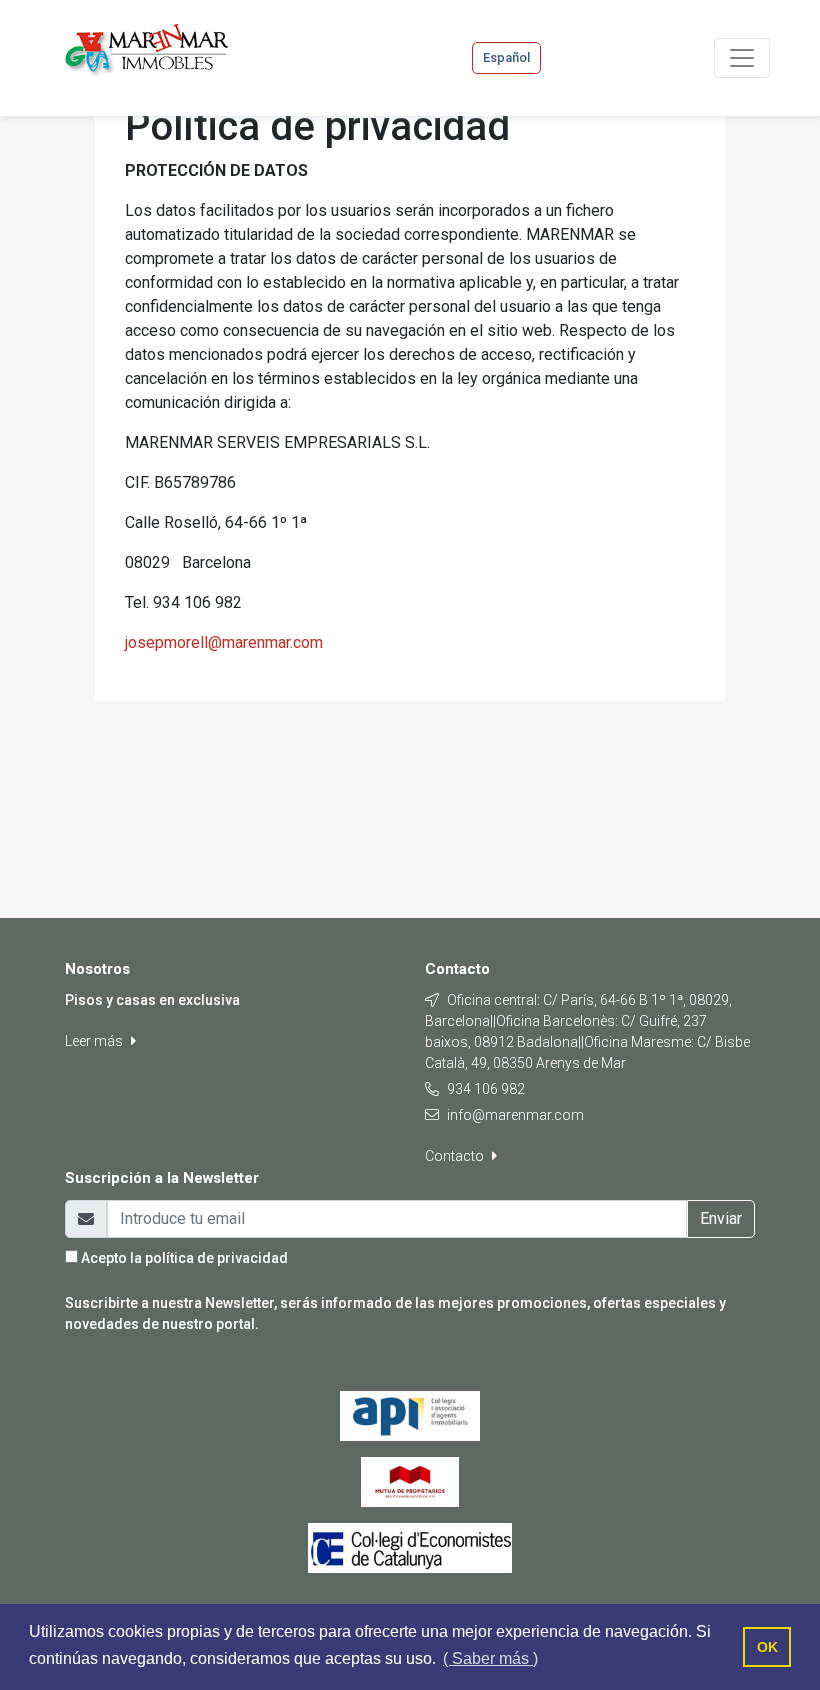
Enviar (721, 1218)
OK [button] (767, 1647)
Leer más (95, 1041)
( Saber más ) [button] (490, 1658)
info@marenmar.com (515, 1115)
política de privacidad (216, 1258)
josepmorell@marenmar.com (224, 642)
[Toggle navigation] (742, 58)
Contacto (456, 1156)
